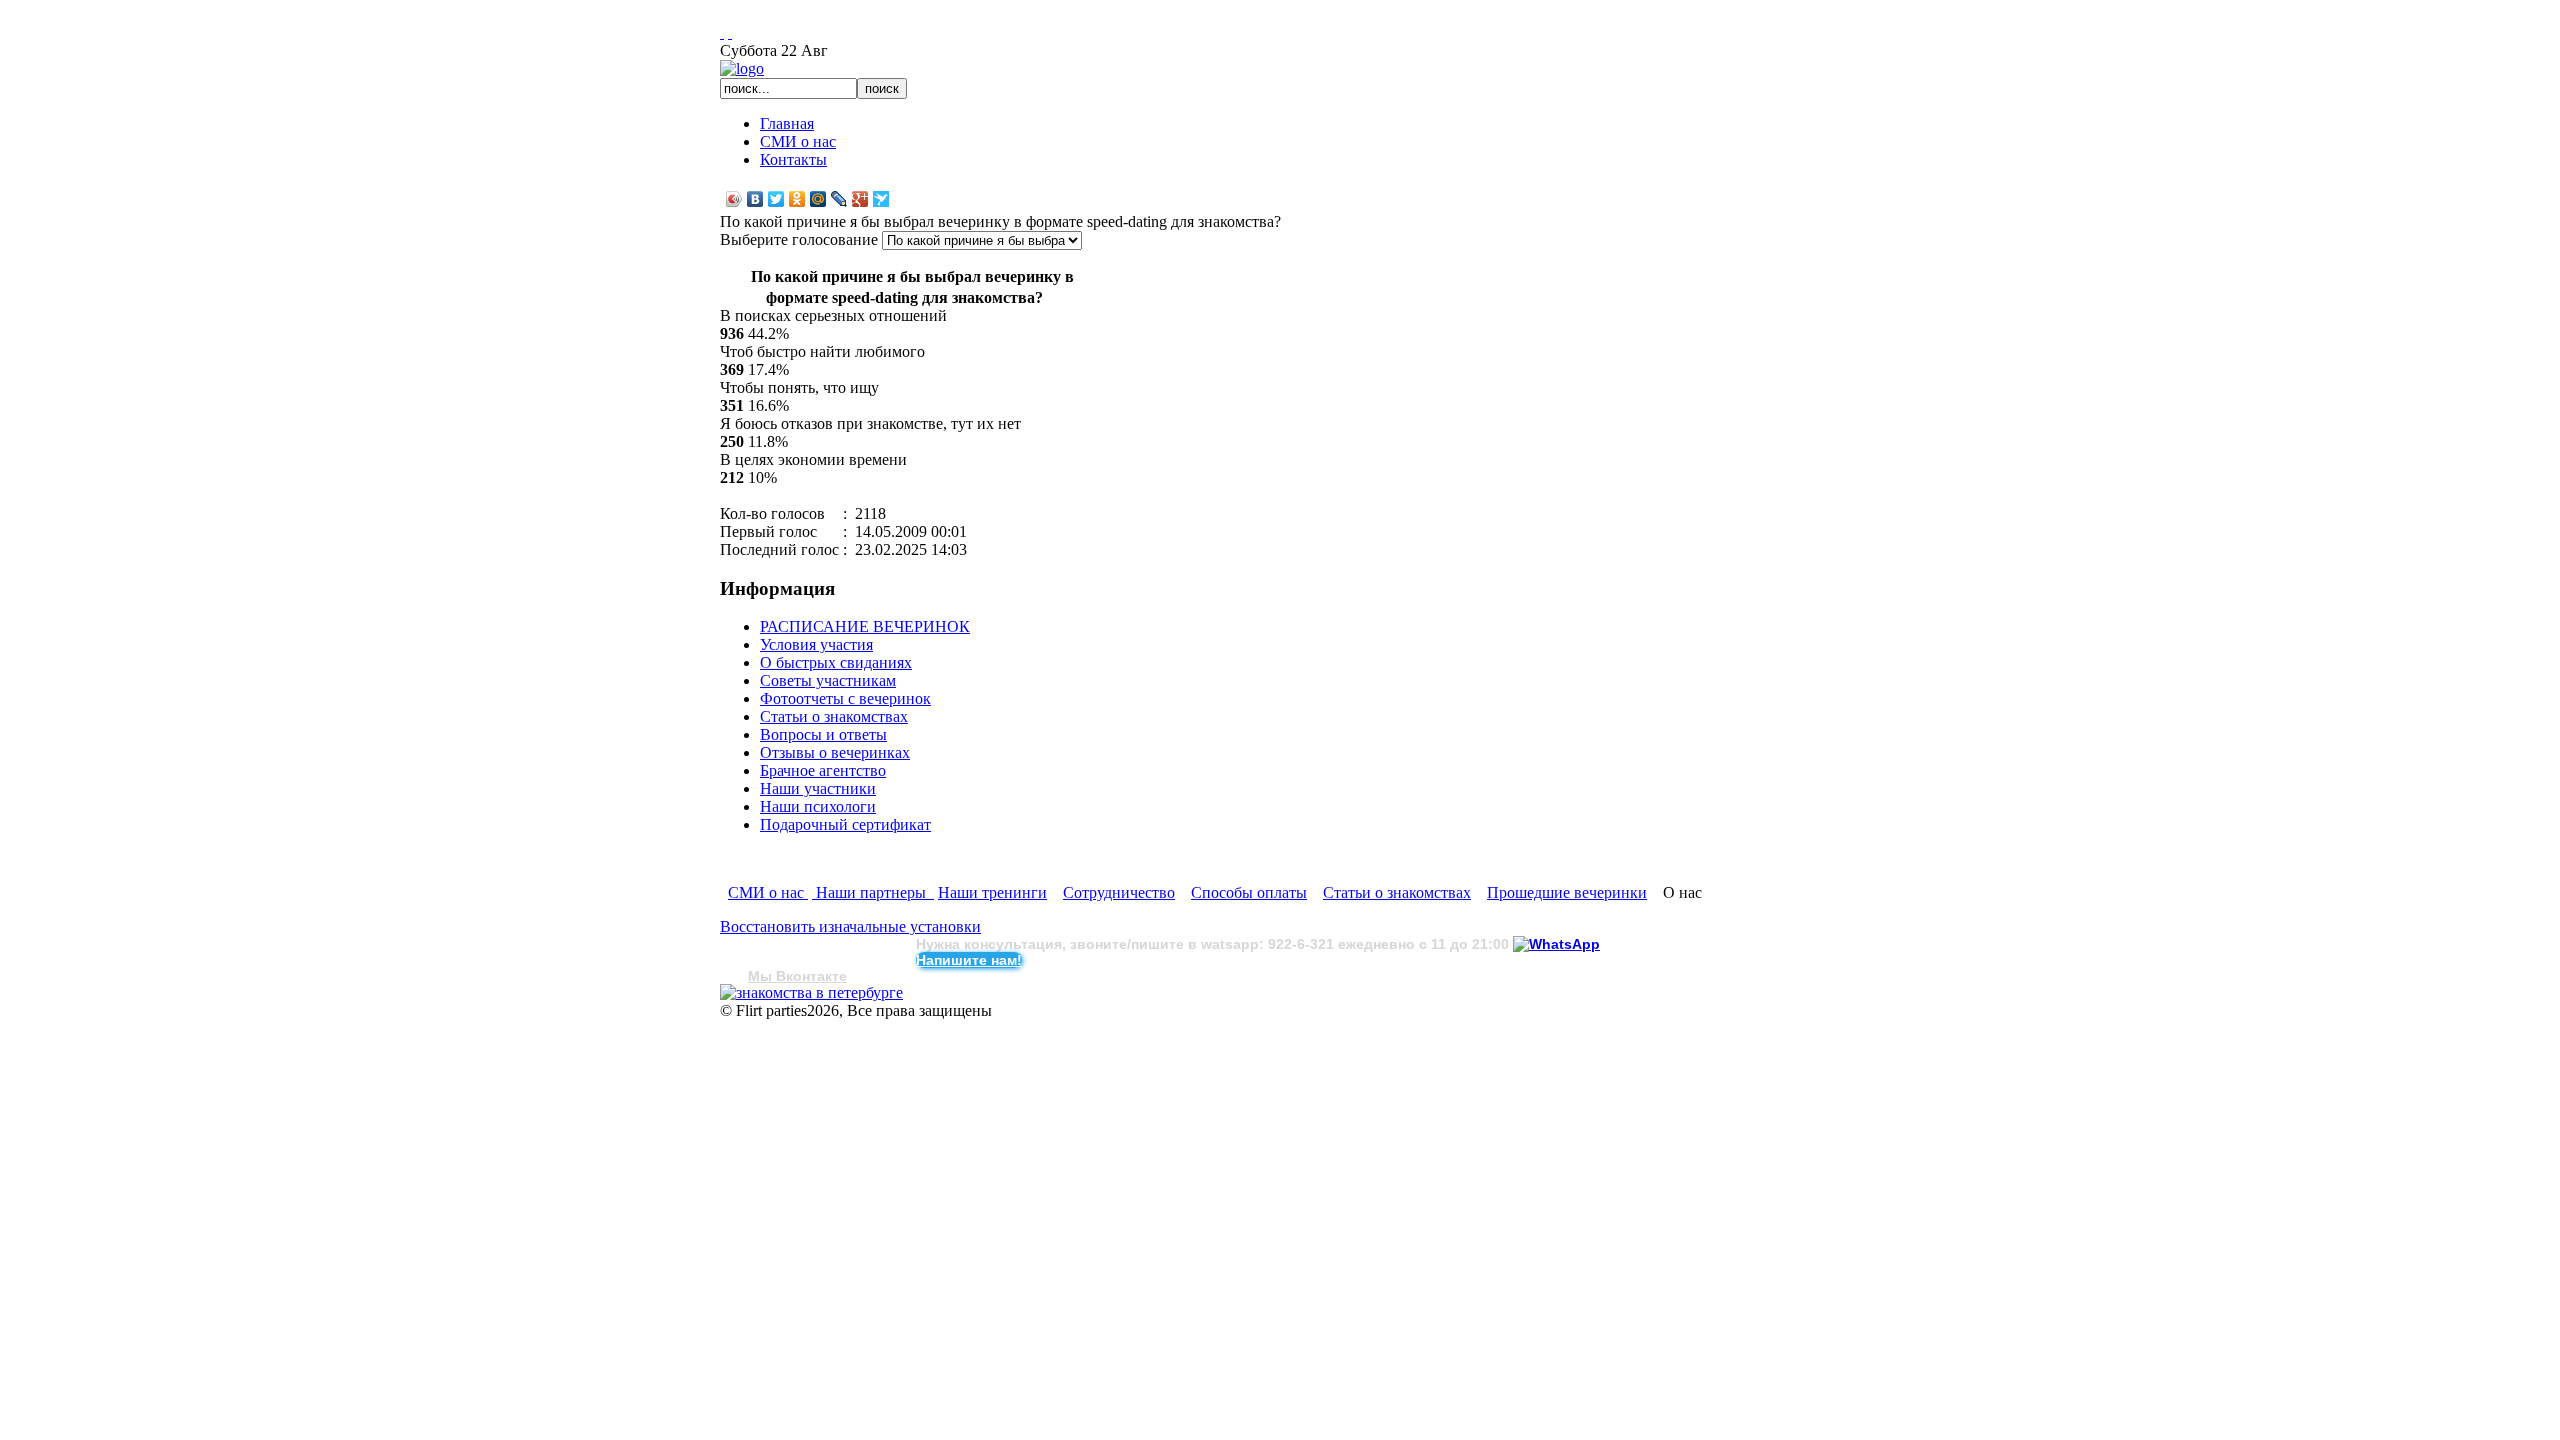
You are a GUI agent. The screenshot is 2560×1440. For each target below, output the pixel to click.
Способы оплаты (1249, 892)
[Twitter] (776, 199)
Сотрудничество (1119, 892)
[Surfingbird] (881, 199)
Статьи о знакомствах (1397, 892)
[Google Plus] (860, 199)
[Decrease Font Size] (730, 32)
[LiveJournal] (839, 199)
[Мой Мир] (818, 199)
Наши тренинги (992, 892)
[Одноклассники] (797, 199)
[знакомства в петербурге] (811, 992)
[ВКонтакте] (755, 199)
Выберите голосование (801, 239)
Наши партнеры (873, 892)
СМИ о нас (768, 892)
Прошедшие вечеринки (1567, 892)
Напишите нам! (969, 960)
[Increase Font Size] (722, 32)
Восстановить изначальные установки (850, 926)
